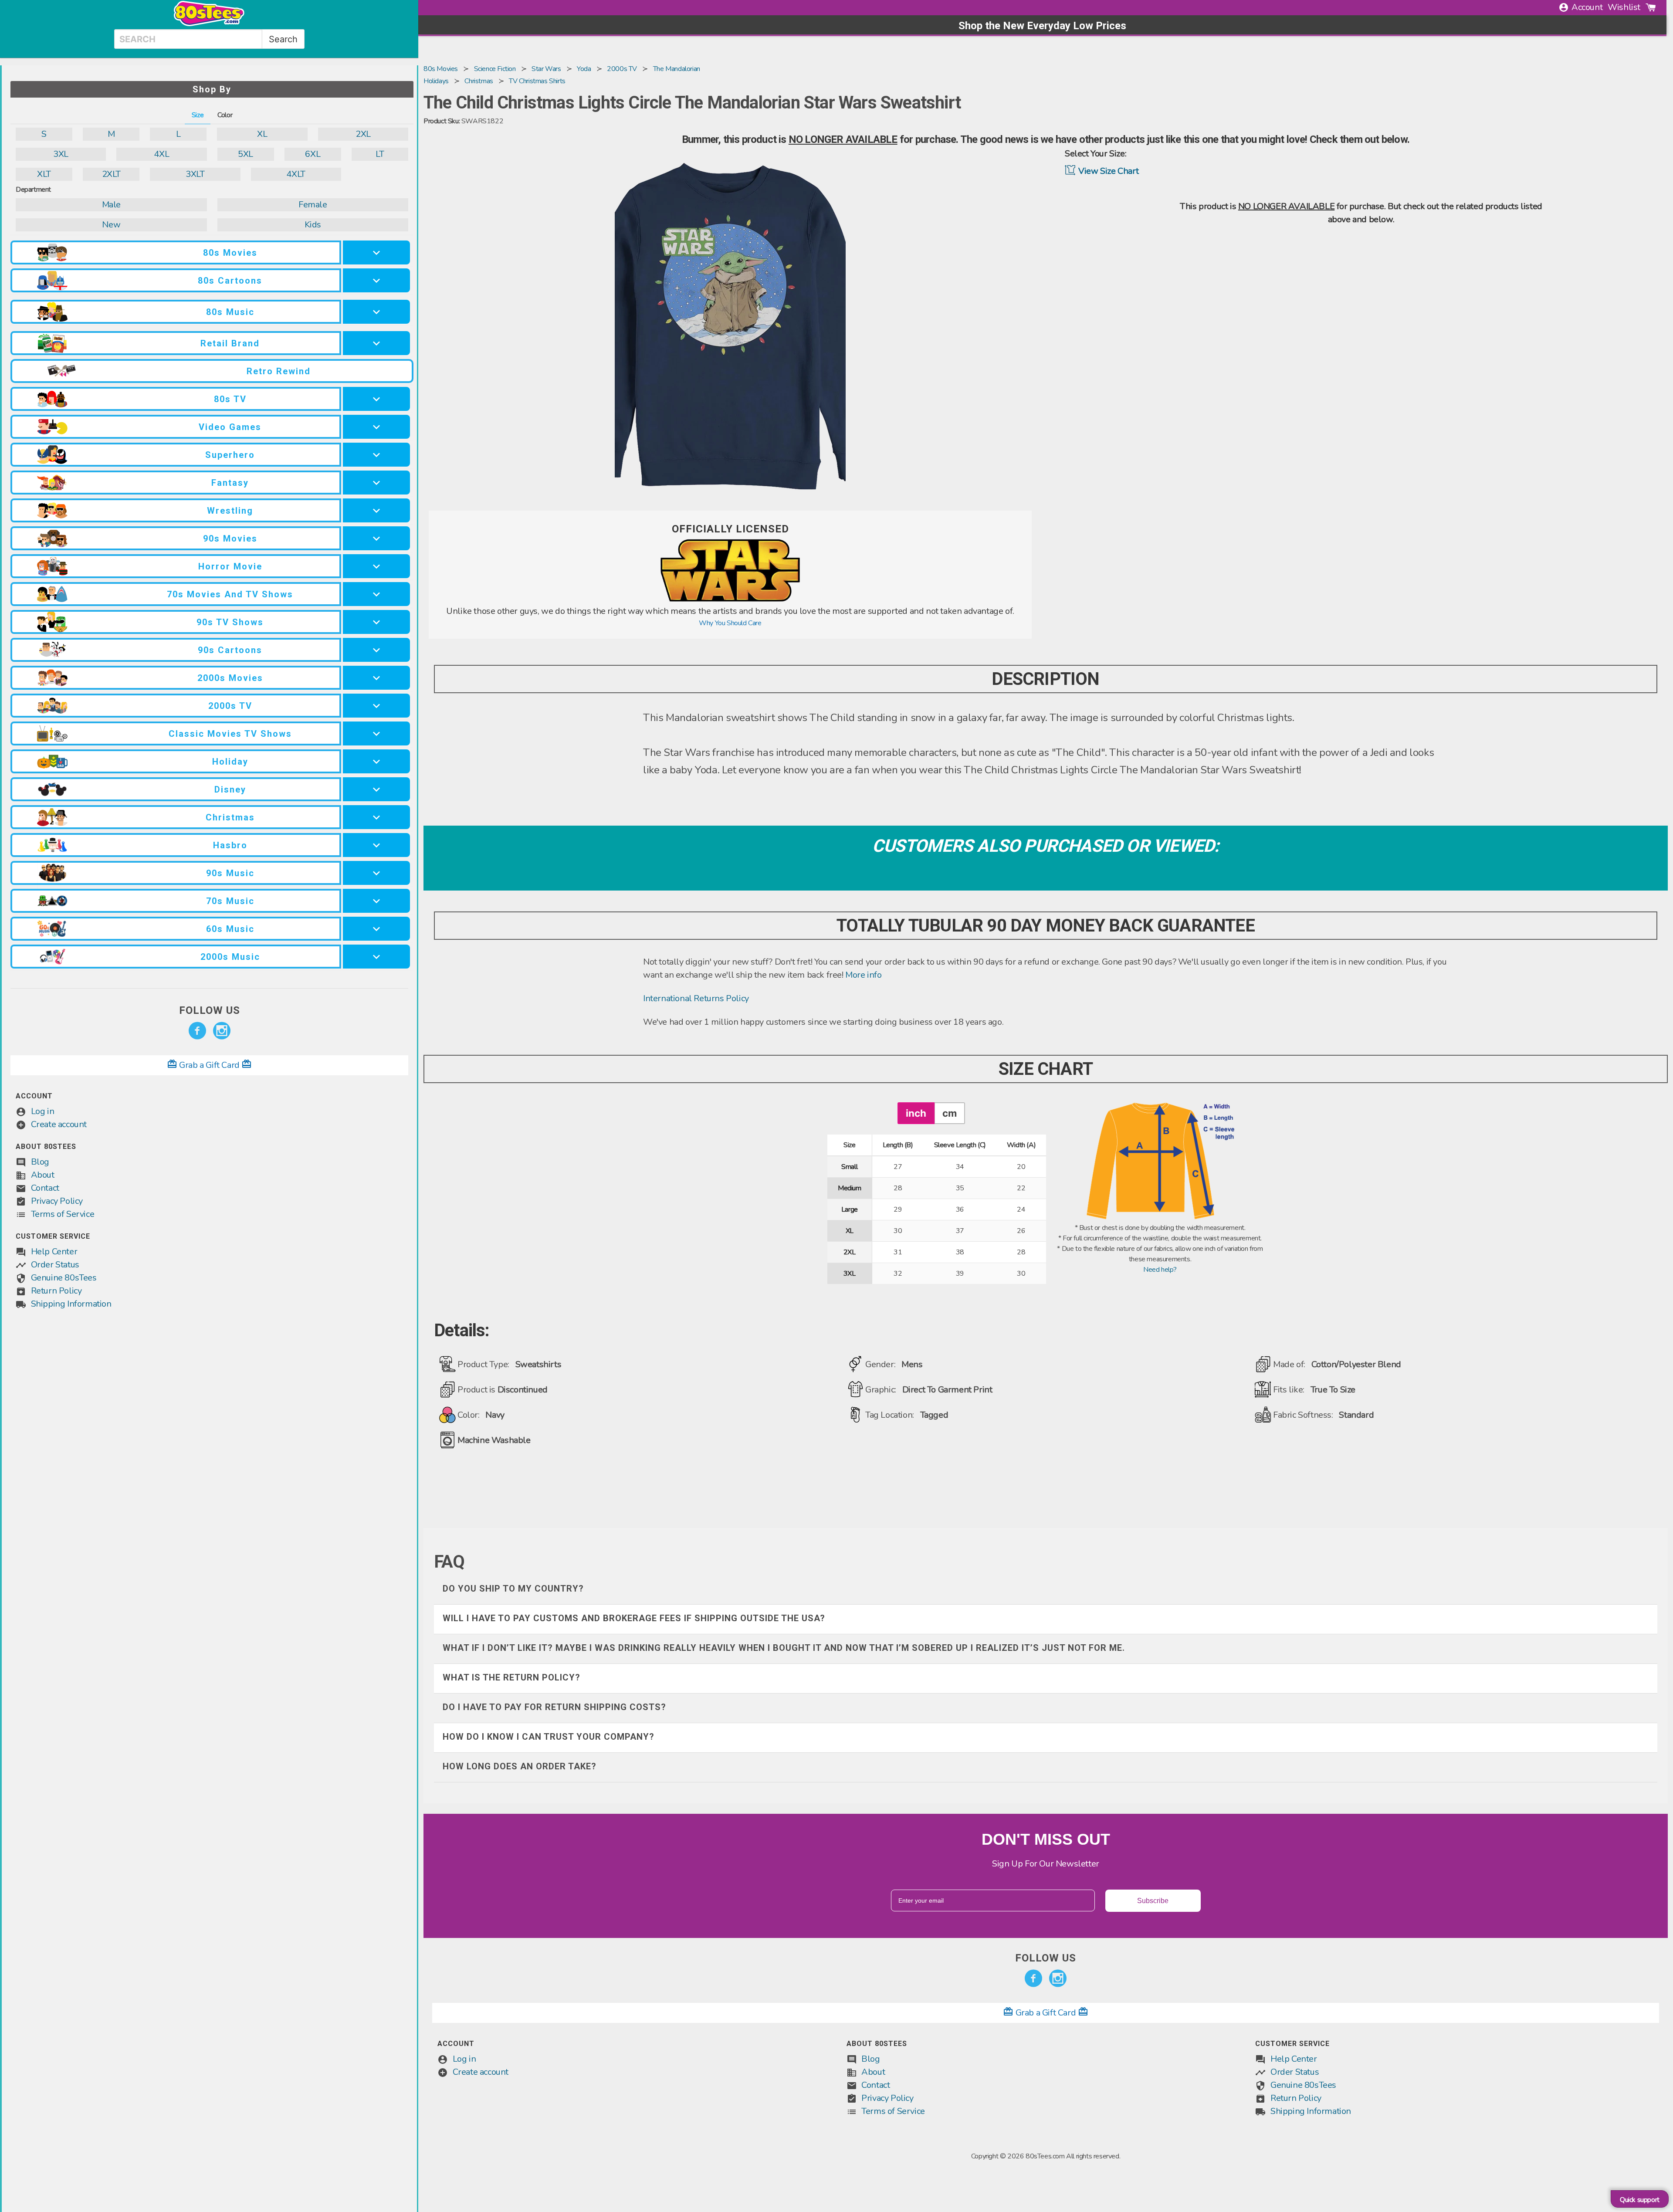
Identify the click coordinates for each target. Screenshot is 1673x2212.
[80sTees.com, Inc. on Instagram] (222, 1031)
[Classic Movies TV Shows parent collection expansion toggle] (376, 733)
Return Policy (56, 1291)
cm (950, 1113)
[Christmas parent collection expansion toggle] (376, 817)
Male (111, 205)
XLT (44, 174)
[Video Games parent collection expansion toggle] (376, 427)
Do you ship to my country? (513, 1589)
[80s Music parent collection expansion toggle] (376, 312)
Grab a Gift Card (210, 1065)
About (43, 1175)
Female (313, 205)
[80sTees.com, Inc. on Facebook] (197, 1031)
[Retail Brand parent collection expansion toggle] (376, 343)
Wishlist (1624, 7)
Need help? (1160, 1270)
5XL (246, 154)
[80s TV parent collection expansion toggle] (376, 399)
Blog (40, 1162)
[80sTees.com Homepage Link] (209, 24)
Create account (59, 1124)
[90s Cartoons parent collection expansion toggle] (376, 650)
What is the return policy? (511, 1677)
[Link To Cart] (1651, 7)
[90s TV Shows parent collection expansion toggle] (376, 622)
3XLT (195, 174)
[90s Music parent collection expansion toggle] (376, 873)
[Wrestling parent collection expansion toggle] (376, 510)
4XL (161, 154)
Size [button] (198, 115)
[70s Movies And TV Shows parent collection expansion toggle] (376, 594)
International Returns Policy (696, 998)
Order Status (55, 1265)
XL (262, 134)
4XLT (296, 174)
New (111, 225)
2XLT (111, 174)
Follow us (210, 1010)
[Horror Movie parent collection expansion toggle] (376, 566)
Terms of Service (63, 1214)
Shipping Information (71, 1304)
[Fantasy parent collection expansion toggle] (376, 483)
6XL (313, 154)
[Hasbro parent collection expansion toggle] (376, 845)
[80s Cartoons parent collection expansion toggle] (376, 280)
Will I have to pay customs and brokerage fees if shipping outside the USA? (634, 1618)
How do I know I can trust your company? (549, 1737)
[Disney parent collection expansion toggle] (376, 789)
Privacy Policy (57, 1201)
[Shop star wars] (730, 600)
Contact (45, 1188)
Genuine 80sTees (64, 1278)
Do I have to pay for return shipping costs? (554, 1707)
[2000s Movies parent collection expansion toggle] (376, 678)
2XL (363, 134)
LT (380, 154)
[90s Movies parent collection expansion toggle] (376, 538)
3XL (61, 154)
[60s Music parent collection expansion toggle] (376, 929)
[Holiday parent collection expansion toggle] (376, 761)
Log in (43, 1111)
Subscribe (1153, 1901)
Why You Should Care (730, 623)
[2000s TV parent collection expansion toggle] (376, 706)
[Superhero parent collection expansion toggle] (376, 455)
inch (916, 1113)
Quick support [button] (1640, 2200)
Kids (313, 225)
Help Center (54, 1252)
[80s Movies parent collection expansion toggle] (376, 252)
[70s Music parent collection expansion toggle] (376, 901)
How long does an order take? (520, 1766)
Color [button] (225, 115)
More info (863, 975)
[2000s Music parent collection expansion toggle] (376, 957)
